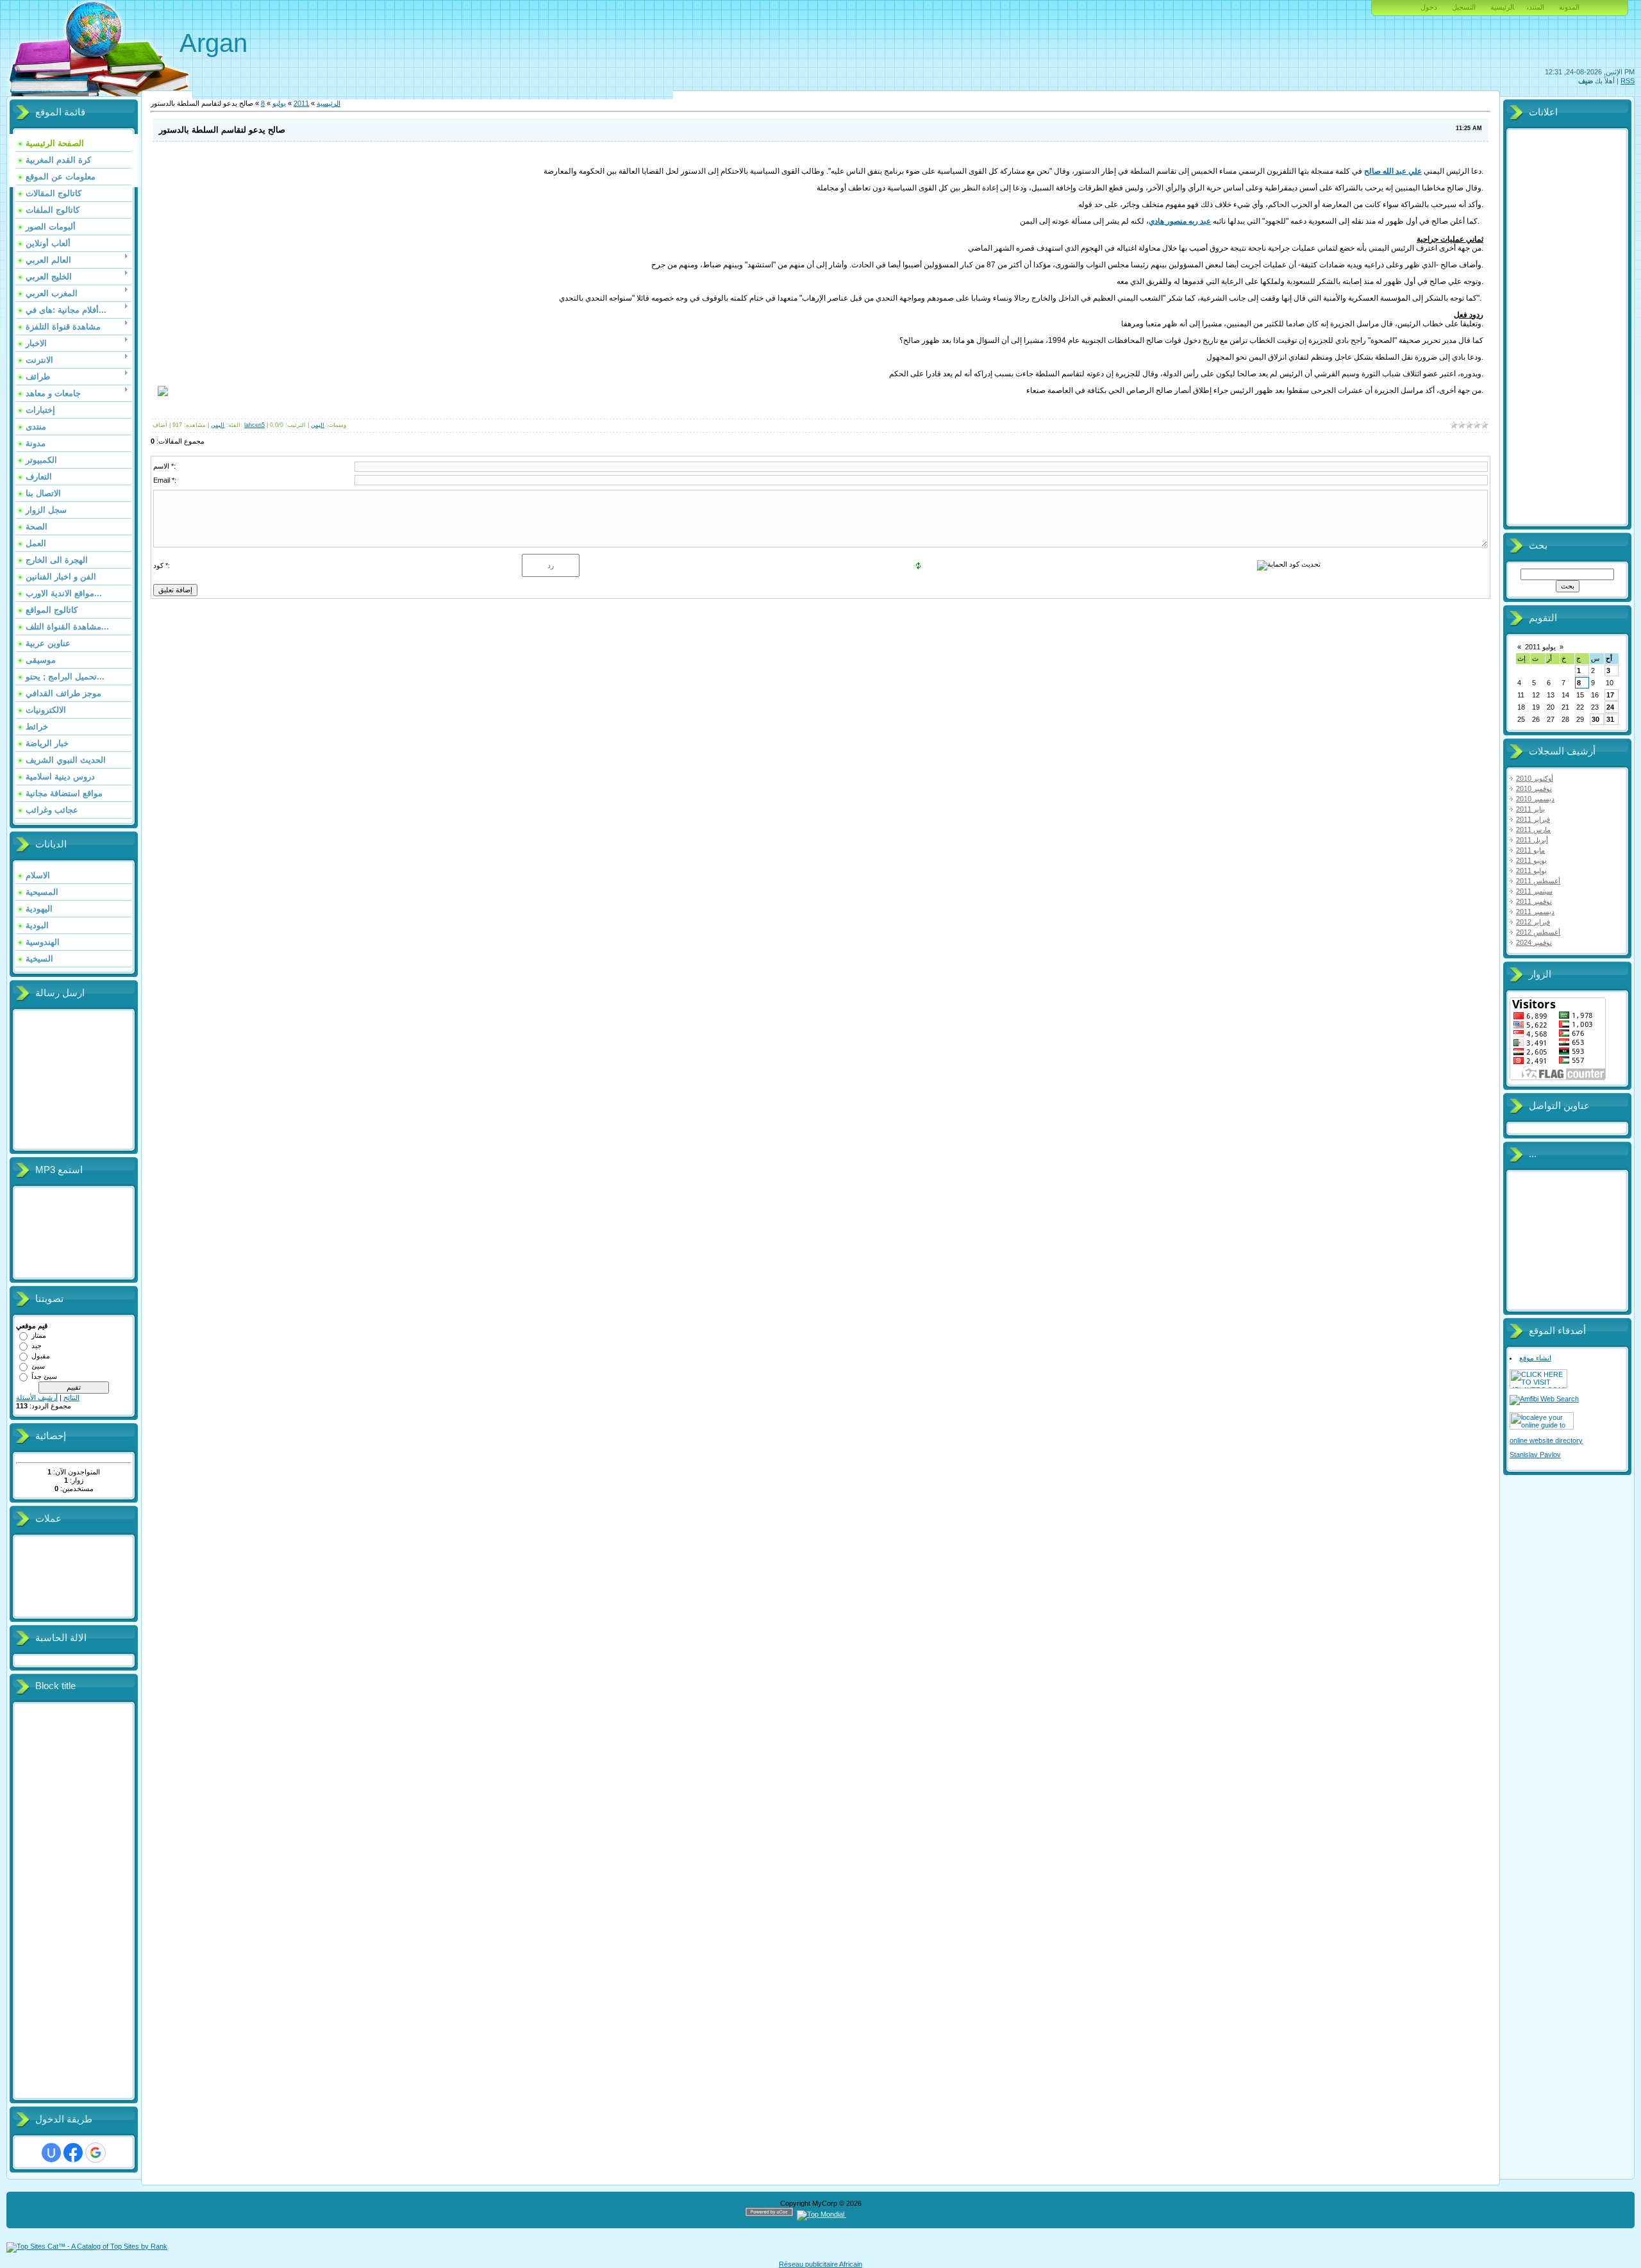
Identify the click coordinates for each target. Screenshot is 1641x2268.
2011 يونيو (1531, 860)
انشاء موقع (1535, 1358)
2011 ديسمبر (1535, 912)
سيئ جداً (44, 1376)
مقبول (41, 1356)
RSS (1628, 81)
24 (1610, 707)
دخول (1429, 7)
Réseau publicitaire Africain (820, 2264)
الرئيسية (1502, 7)
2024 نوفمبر (1534, 942)
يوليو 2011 (1540, 647)
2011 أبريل (1532, 840)
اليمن (218, 425)
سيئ (38, 1366)
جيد (37, 1346)
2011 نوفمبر (1534, 901)
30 (1595, 719)
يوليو (279, 103)
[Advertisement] (67, 1901)
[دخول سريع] (51, 2153)
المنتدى (1536, 7)
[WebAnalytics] (871, 2214)
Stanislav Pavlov (1535, 1455)
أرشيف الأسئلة (37, 1397)
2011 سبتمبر (1534, 891)
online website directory (1546, 1440)
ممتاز (39, 1335)
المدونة (1569, 7)
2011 (301, 103)
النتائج (71, 1397)
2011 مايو (1530, 850)
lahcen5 (254, 425)
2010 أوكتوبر (1535, 778)
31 (1610, 719)
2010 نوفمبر (1534, 788)
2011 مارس (1533, 830)
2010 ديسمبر (1535, 799)
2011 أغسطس (1538, 881)
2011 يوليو (1531, 871)
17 (1610, 695)
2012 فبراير (1533, 922)
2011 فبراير (1533, 819)
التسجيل (1464, 7)
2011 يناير (1530, 809)
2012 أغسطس (1538, 932)
